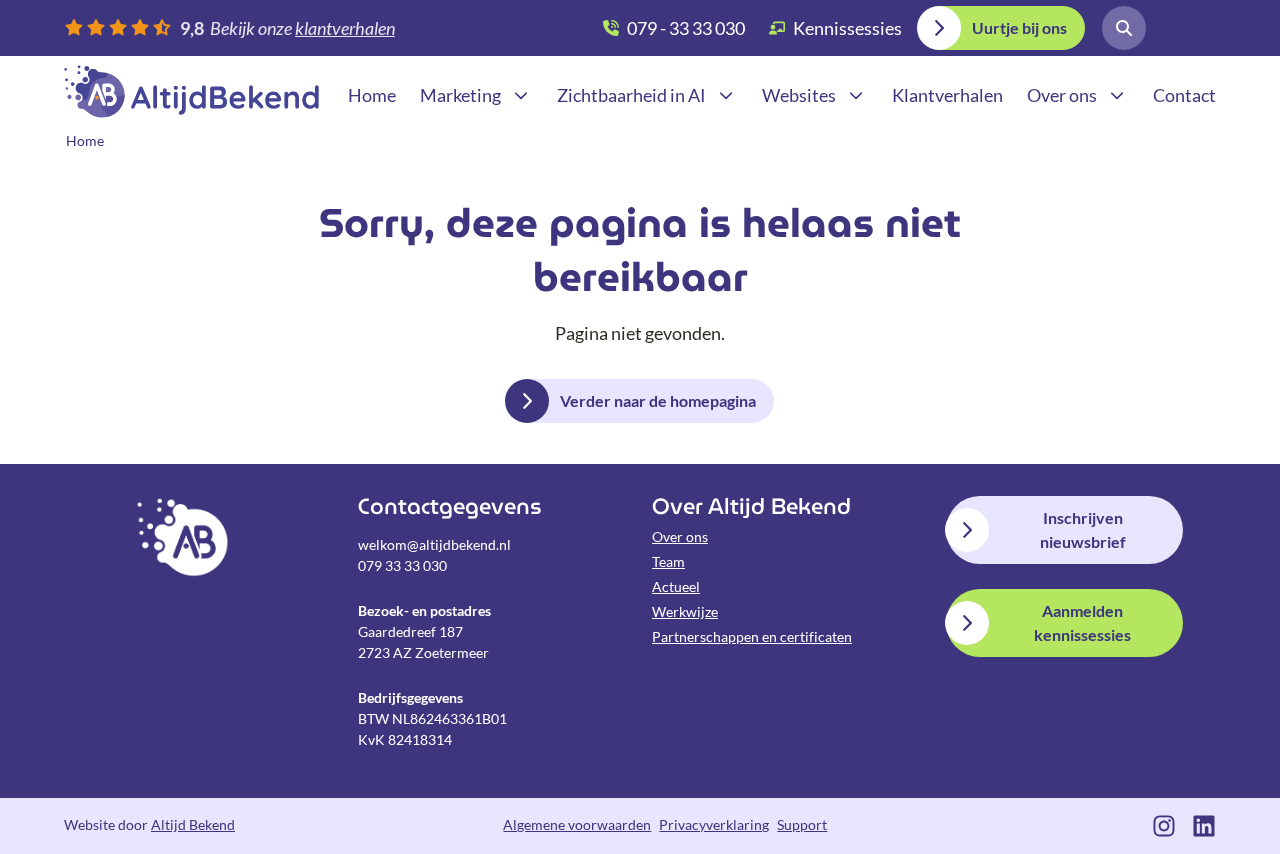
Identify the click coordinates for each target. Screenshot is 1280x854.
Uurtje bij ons (1019, 27)
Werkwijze (685, 611)
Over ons (680, 536)
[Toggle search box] (1124, 28)
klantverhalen (345, 28)
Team (668, 561)
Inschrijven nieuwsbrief (1083, 529)
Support (802, 824)
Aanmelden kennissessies (1082, 622)
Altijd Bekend (191, 91)
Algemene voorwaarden (577, 824)
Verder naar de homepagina (658, 400)
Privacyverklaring (714, 824)
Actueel (676, 586)
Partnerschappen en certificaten (752, 636)
